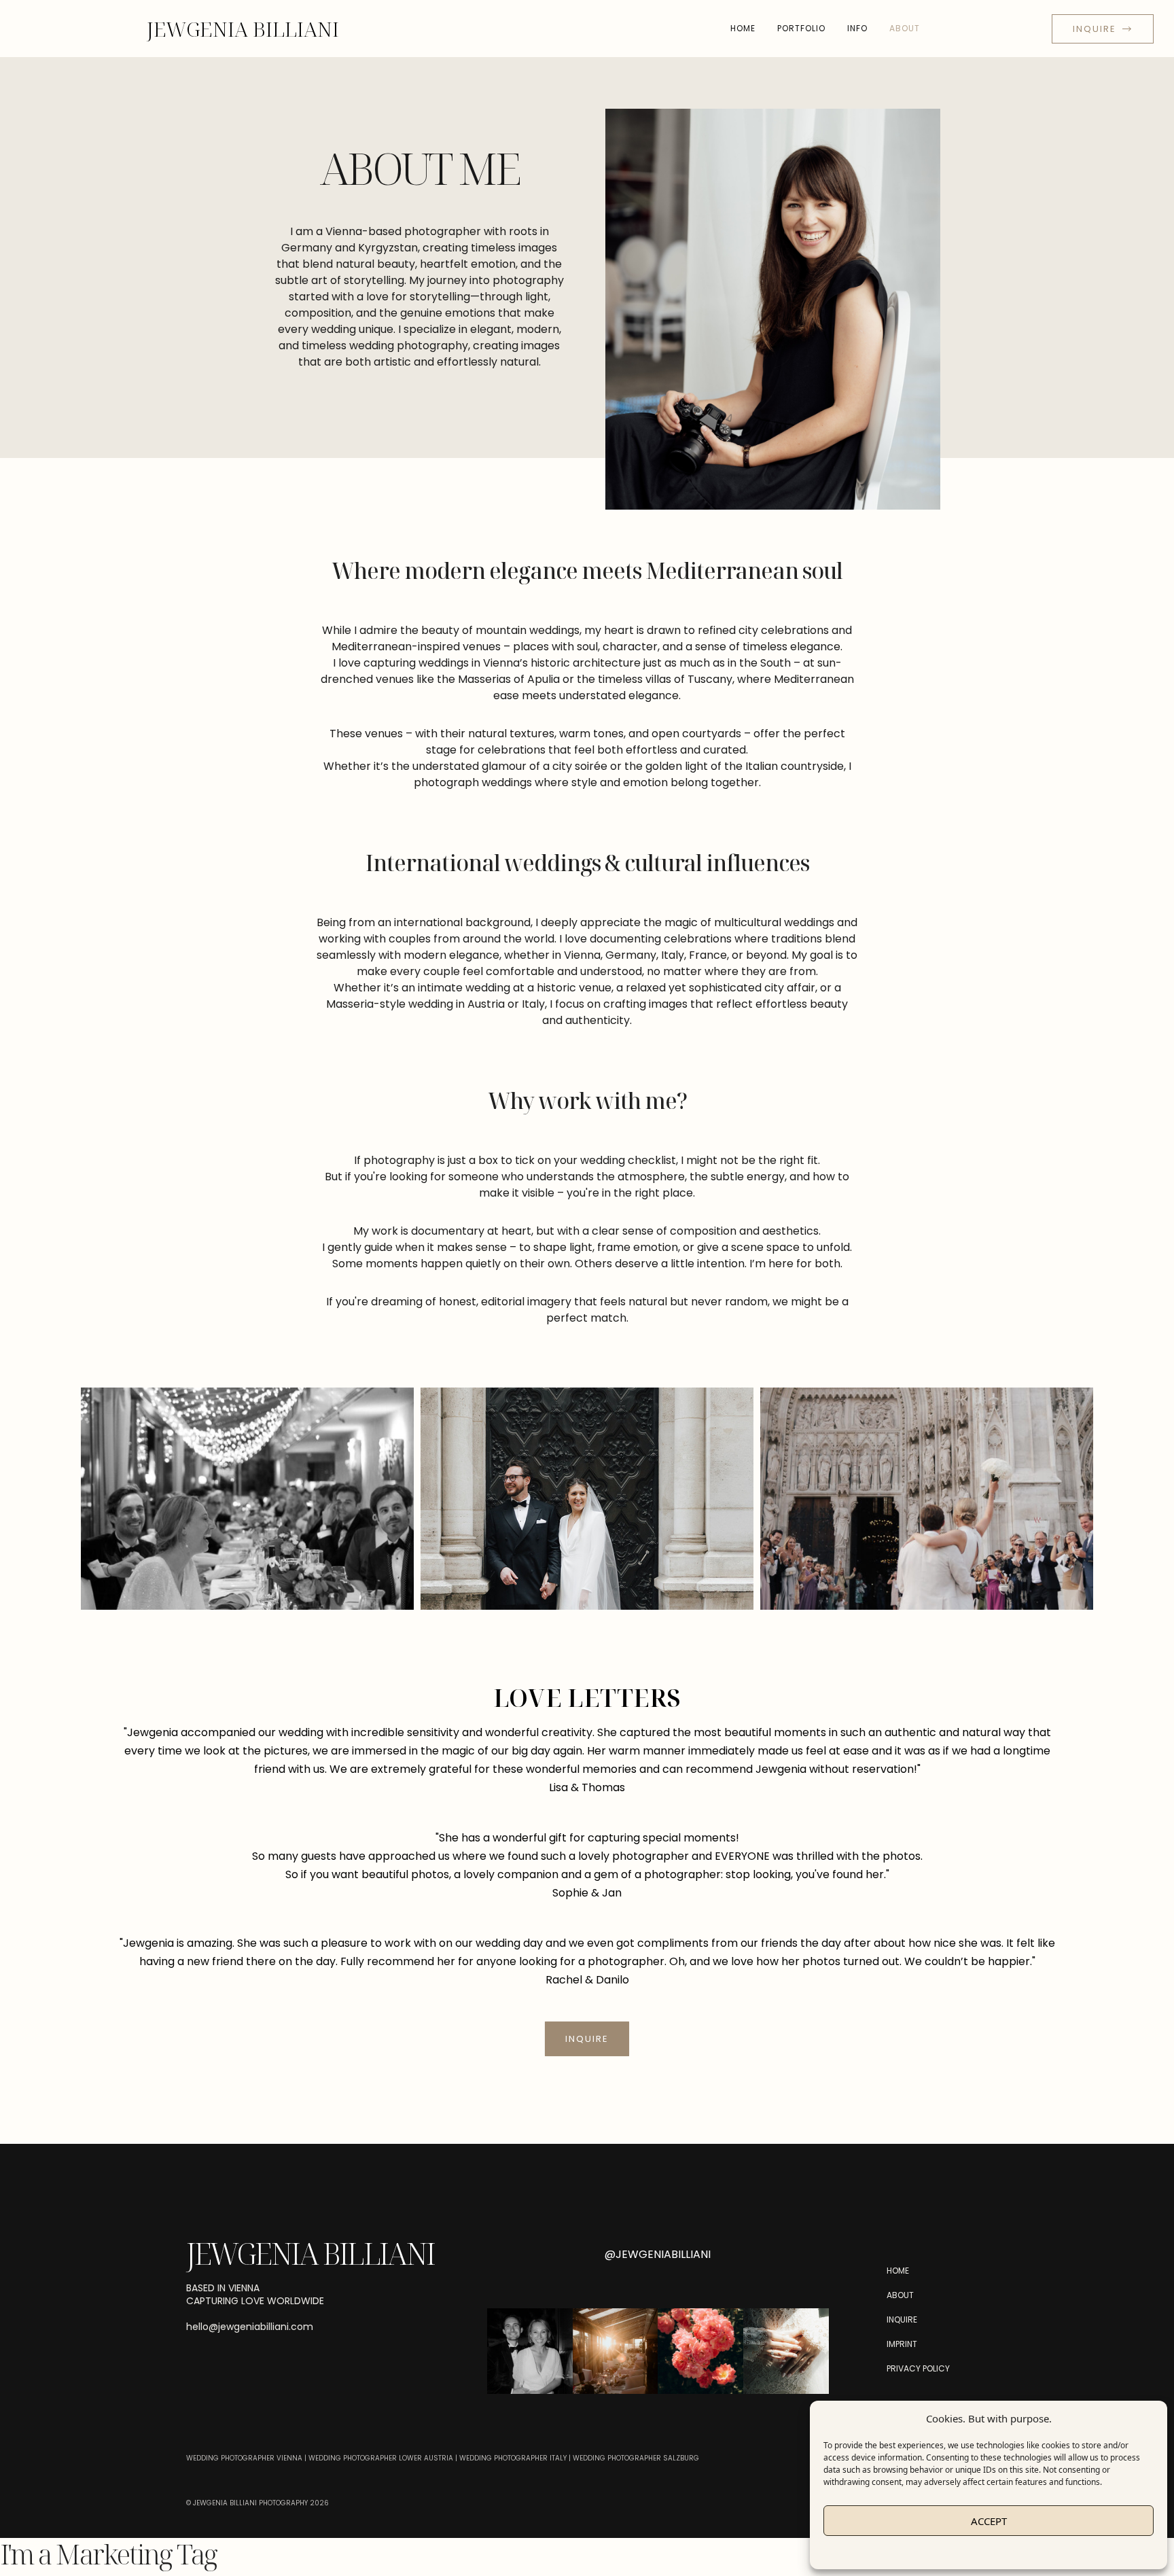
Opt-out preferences (947, 2552)
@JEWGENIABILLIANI (658, 2254)
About (905, 28)
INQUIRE (587, 2039)
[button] (658, 2304)
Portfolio (801, 28)
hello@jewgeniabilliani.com (250, 2327)
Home (743, 28)
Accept (989, 2521)
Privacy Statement (1027, 2552)
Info (857, 28)
